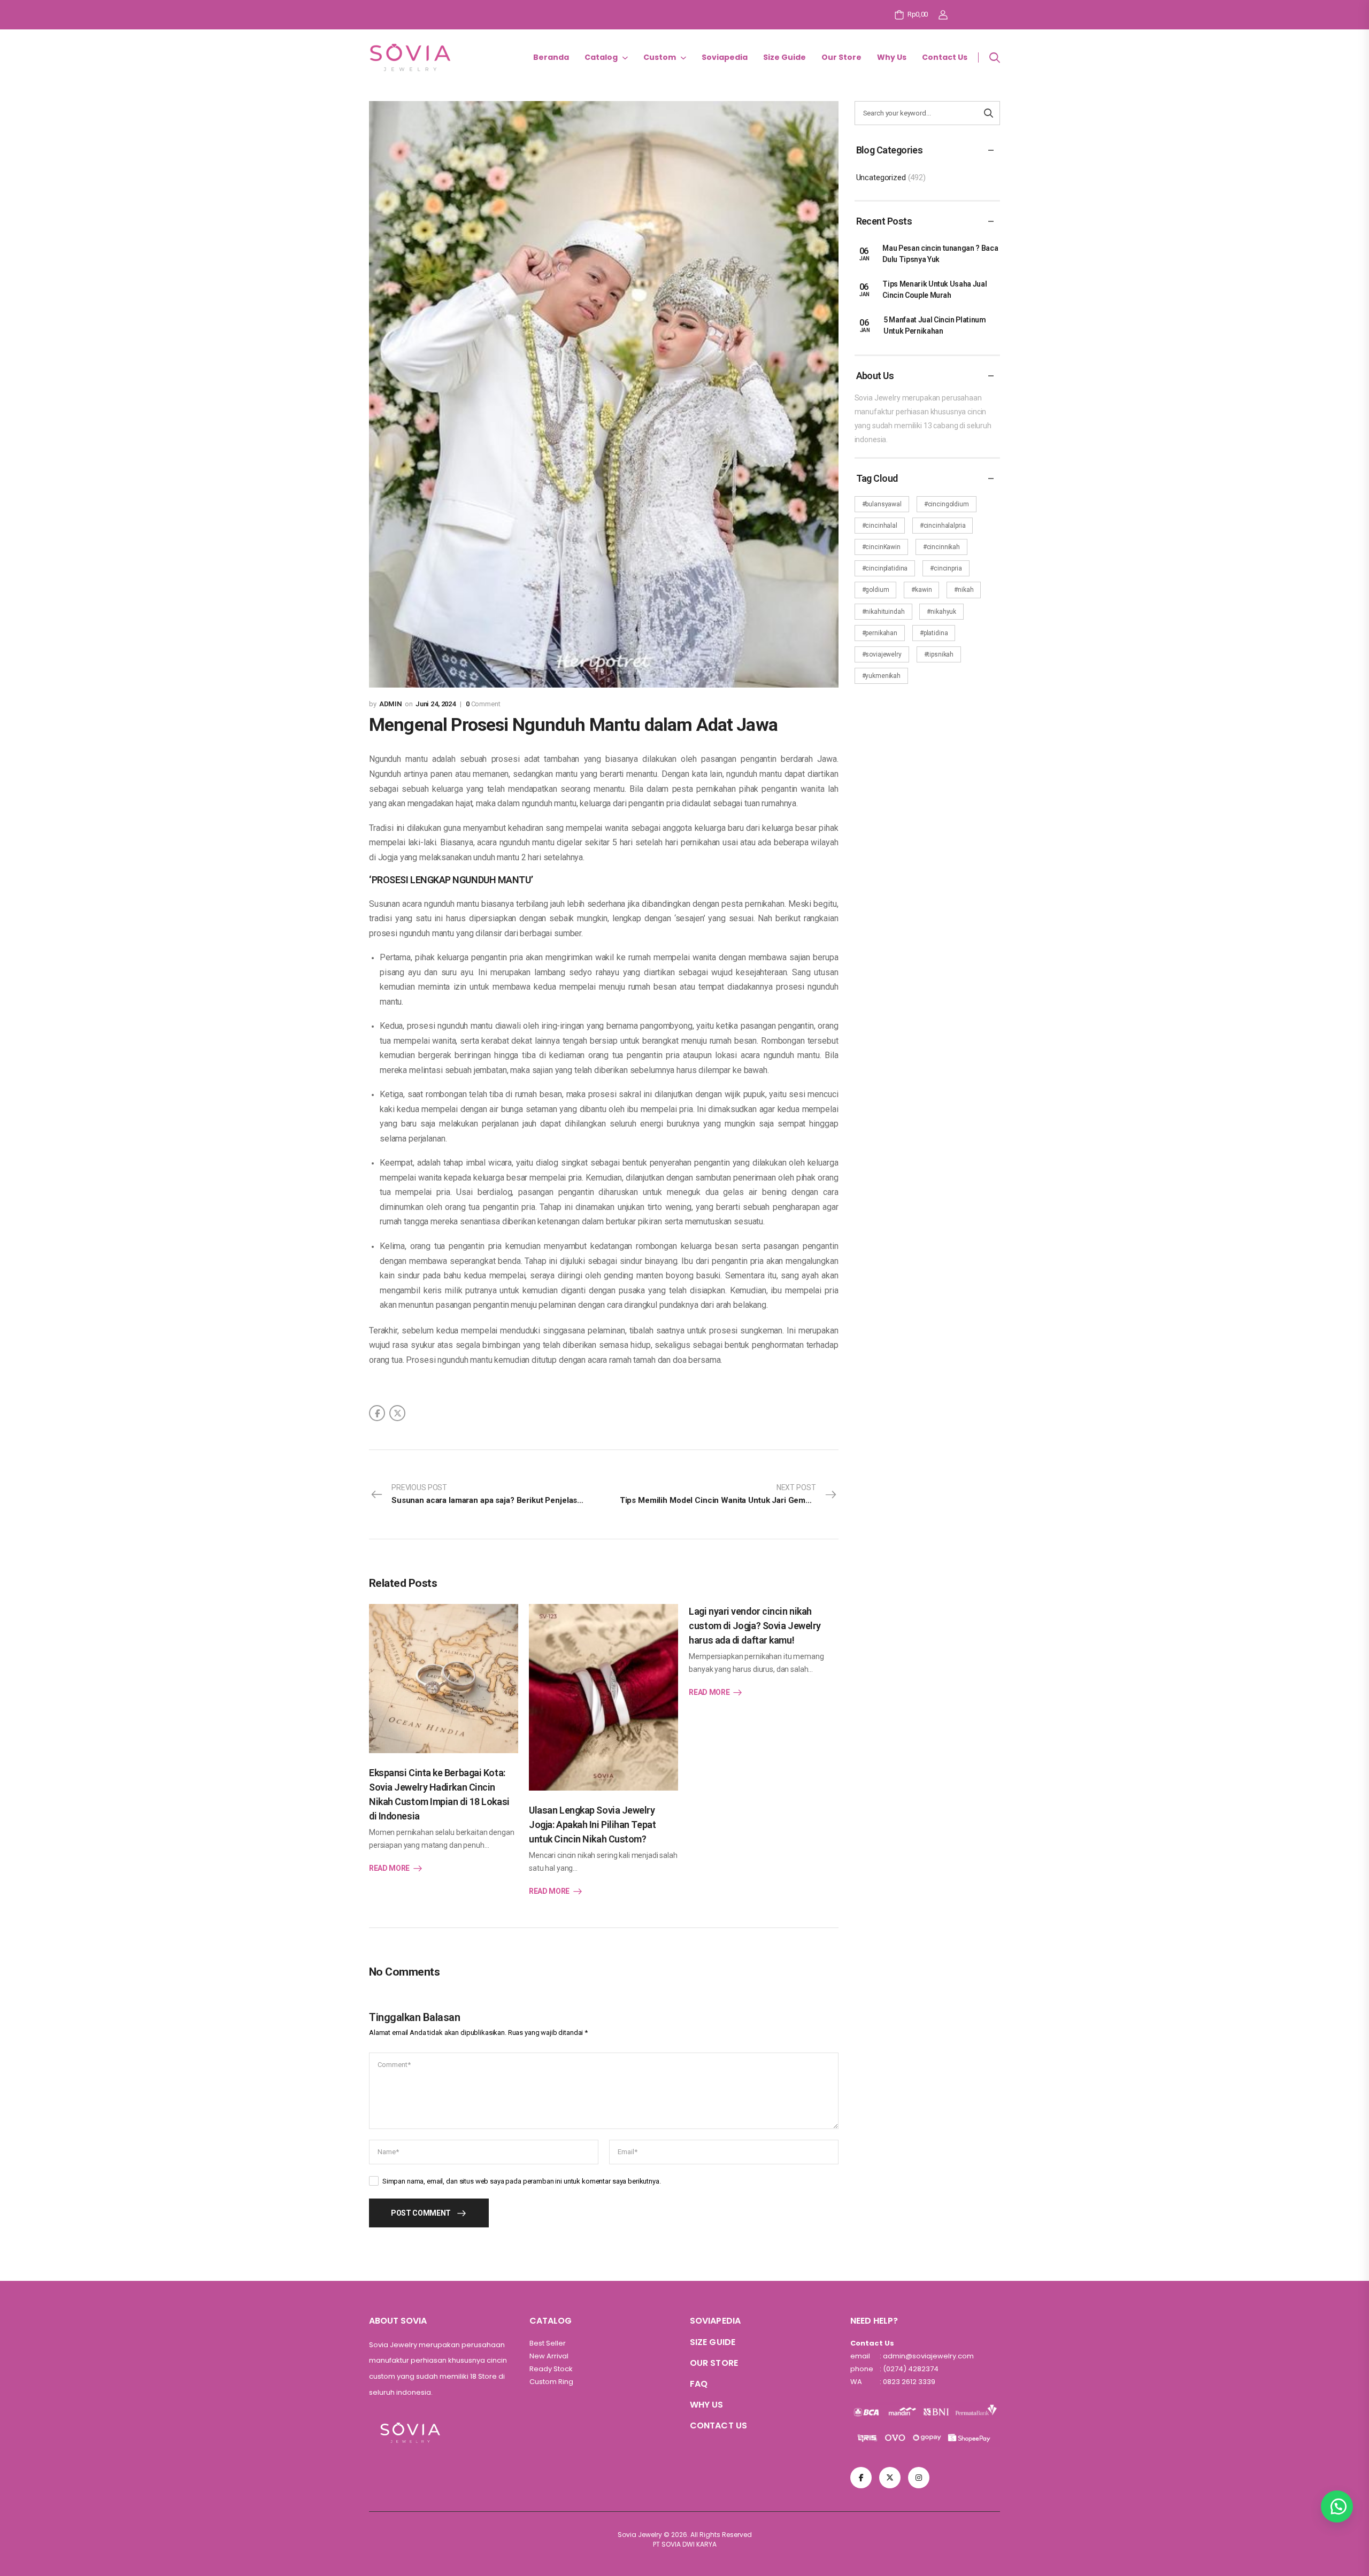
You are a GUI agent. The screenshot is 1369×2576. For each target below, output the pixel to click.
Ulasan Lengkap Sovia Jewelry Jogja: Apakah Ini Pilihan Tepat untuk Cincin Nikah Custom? (592, 1825)
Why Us (892, 57)
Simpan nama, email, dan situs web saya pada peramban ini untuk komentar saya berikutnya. (522, 2181)
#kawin (921, 590)
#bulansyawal (882, 504)
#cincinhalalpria (943, 526)
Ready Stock (551, 2369)
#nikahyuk (941, 612)
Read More (389, 1868)
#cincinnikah (941, 547)
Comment (483, 704)
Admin (391, 704)
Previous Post (495, 1494)
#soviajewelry (882, 654)
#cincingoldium (947, 504)
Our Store (841, 57)
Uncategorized (881, 178)
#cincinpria (946, 568)
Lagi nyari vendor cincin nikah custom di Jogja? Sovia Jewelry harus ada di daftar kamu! (755, 1626)
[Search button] (989, 113)
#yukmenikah (881, 676)
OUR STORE (714, 2363)
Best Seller (548, 2343)
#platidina (934, 633)
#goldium (876, 590)
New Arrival (549, 2356)
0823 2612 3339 (908, 2382)
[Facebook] (377, 1413)
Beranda (551, 57)
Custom (660, 57)
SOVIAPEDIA (715, 2321)
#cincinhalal (880, 526)
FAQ (699, 2384)
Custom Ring (551, 2382)
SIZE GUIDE (713, 2342)
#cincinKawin (881, 547)
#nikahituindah (883, 612)
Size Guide (785, 57)
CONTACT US (718, 2425)
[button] (1337, 2506)
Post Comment (421, 2213)
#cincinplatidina (885, 568)
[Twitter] (397, 1413)
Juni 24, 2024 (436, 704)
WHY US (707, 2405)
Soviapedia (725, 57)
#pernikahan (880, 633)
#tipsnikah (939, 654)
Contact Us (945, 57)
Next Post (729, 1494)
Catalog (601, 57)
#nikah (964, 590)
